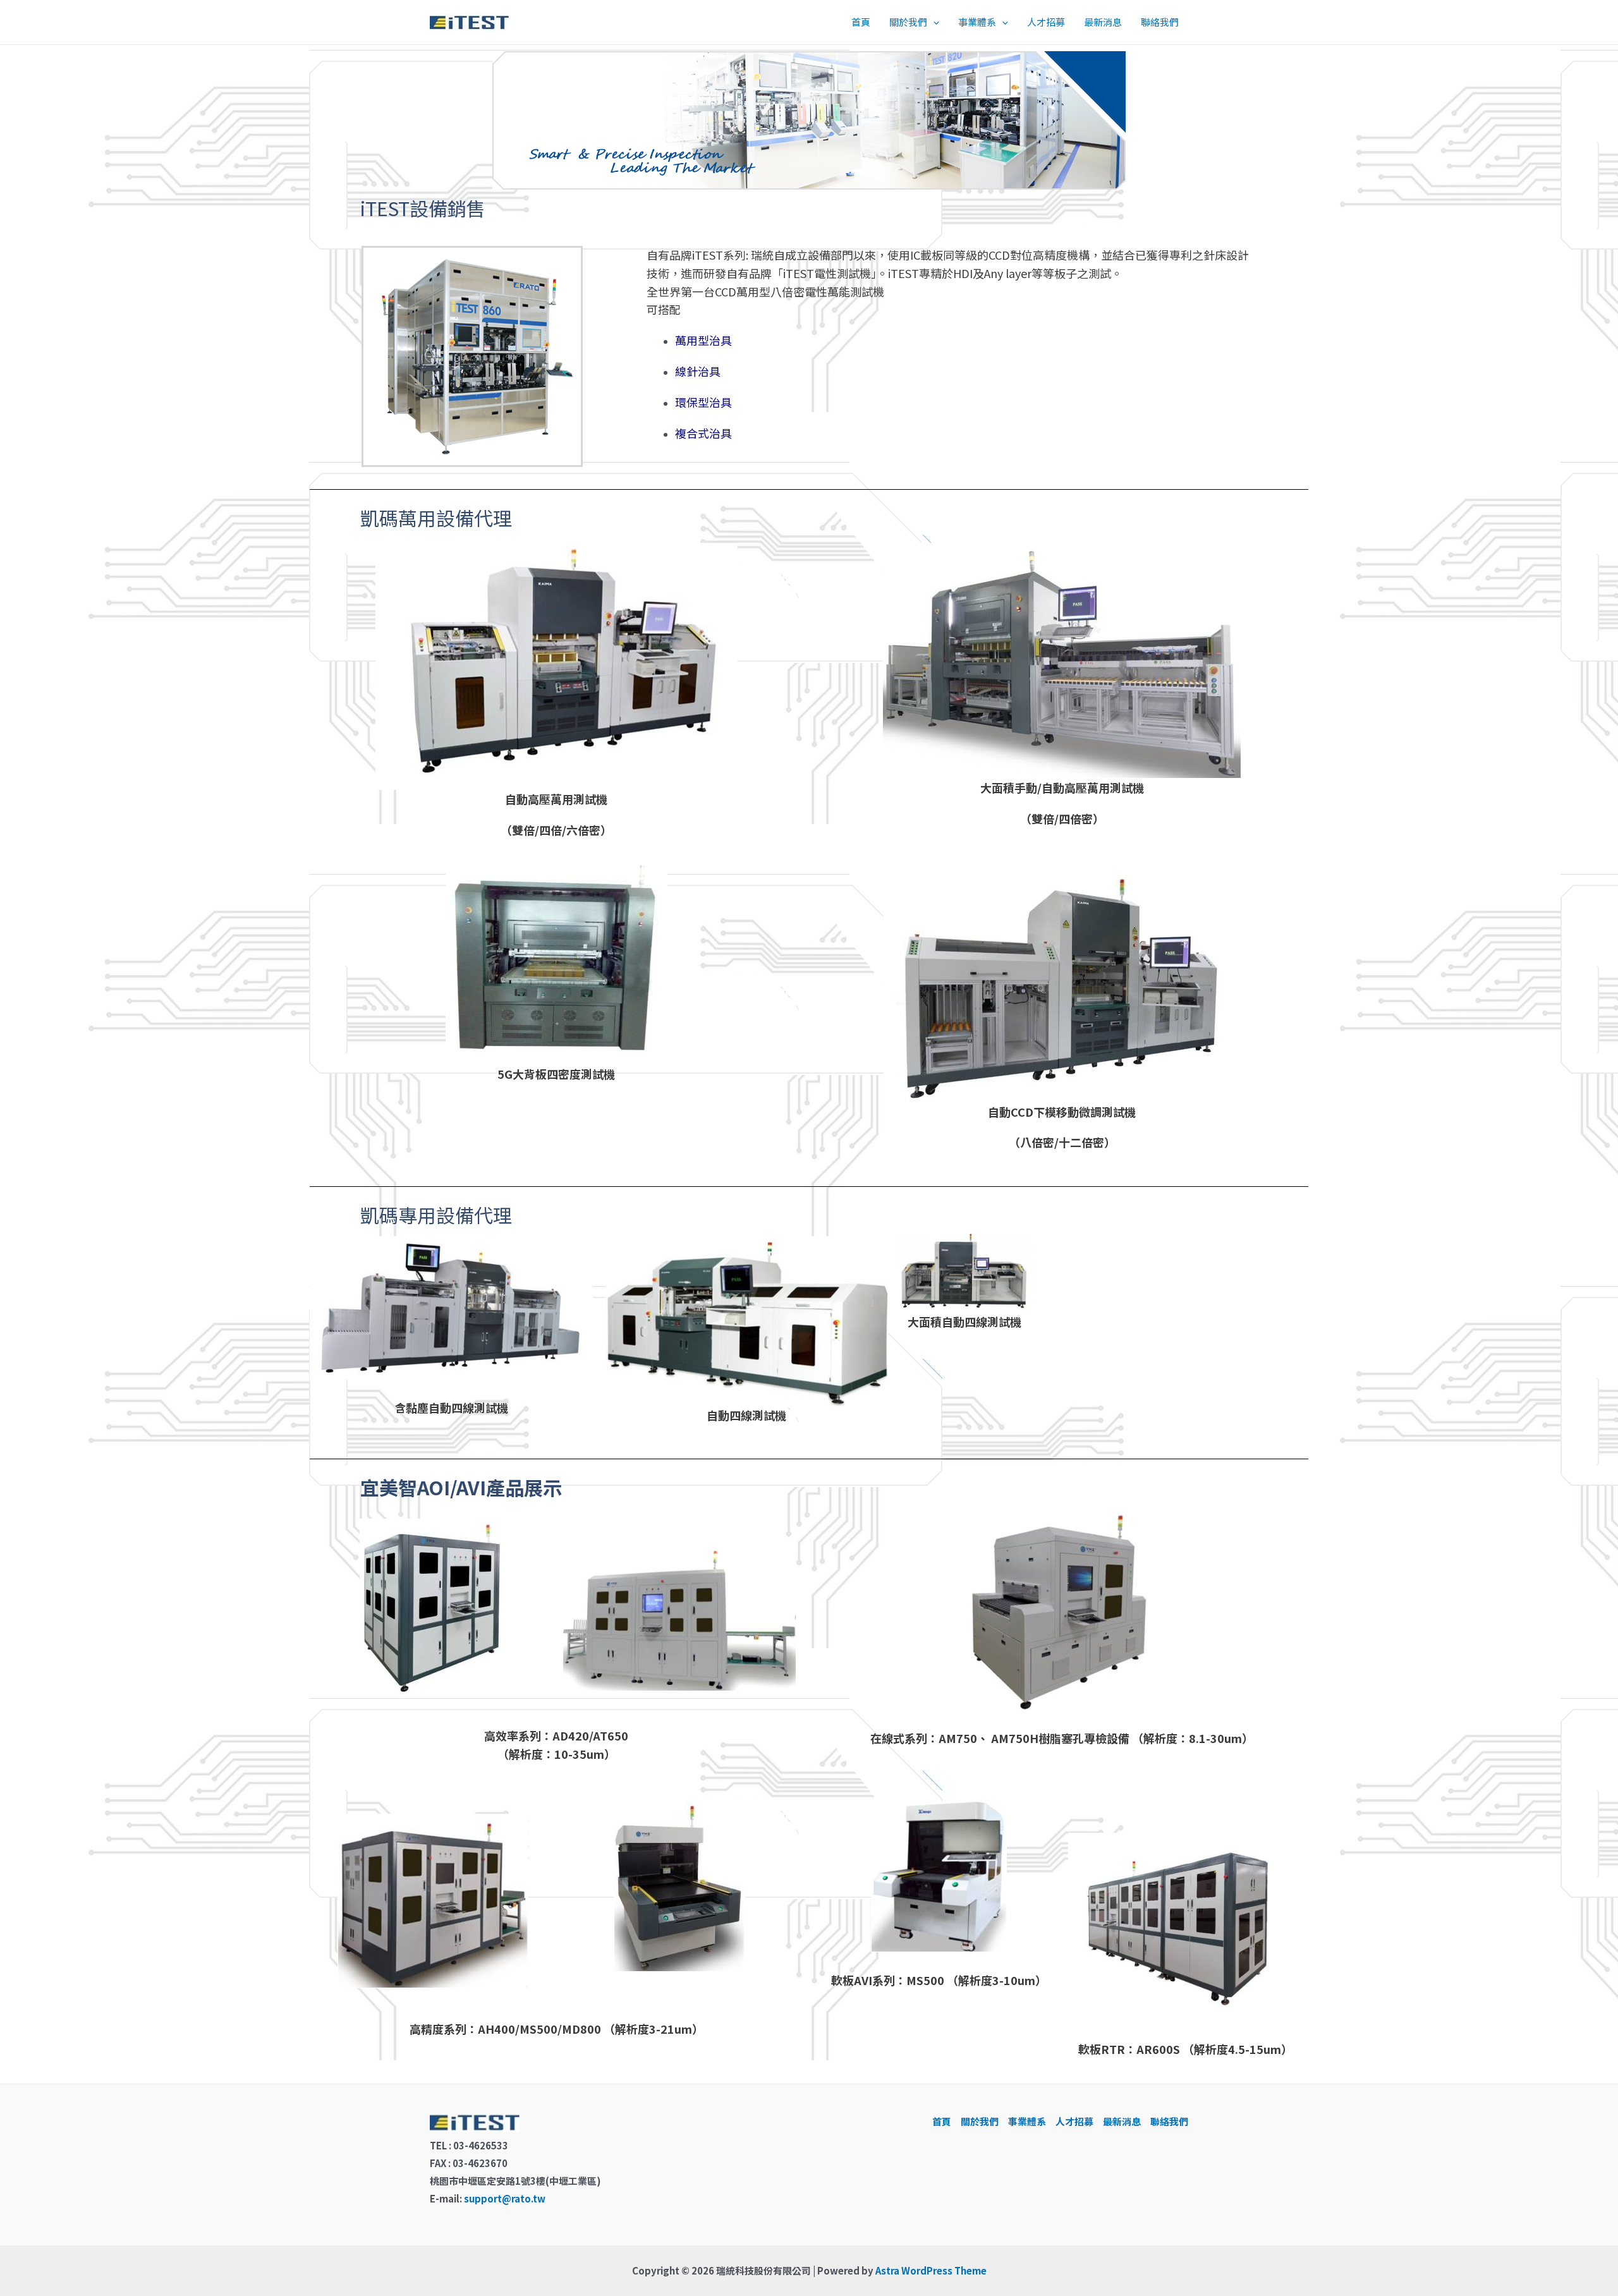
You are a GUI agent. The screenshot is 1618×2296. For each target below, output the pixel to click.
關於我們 (908, 22)
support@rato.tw (505, 2198)
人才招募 (1046, 22)
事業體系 (977, 22)
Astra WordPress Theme (931, 2270)
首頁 (861, 22)
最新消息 (1103, 22)
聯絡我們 (1160, 22)
